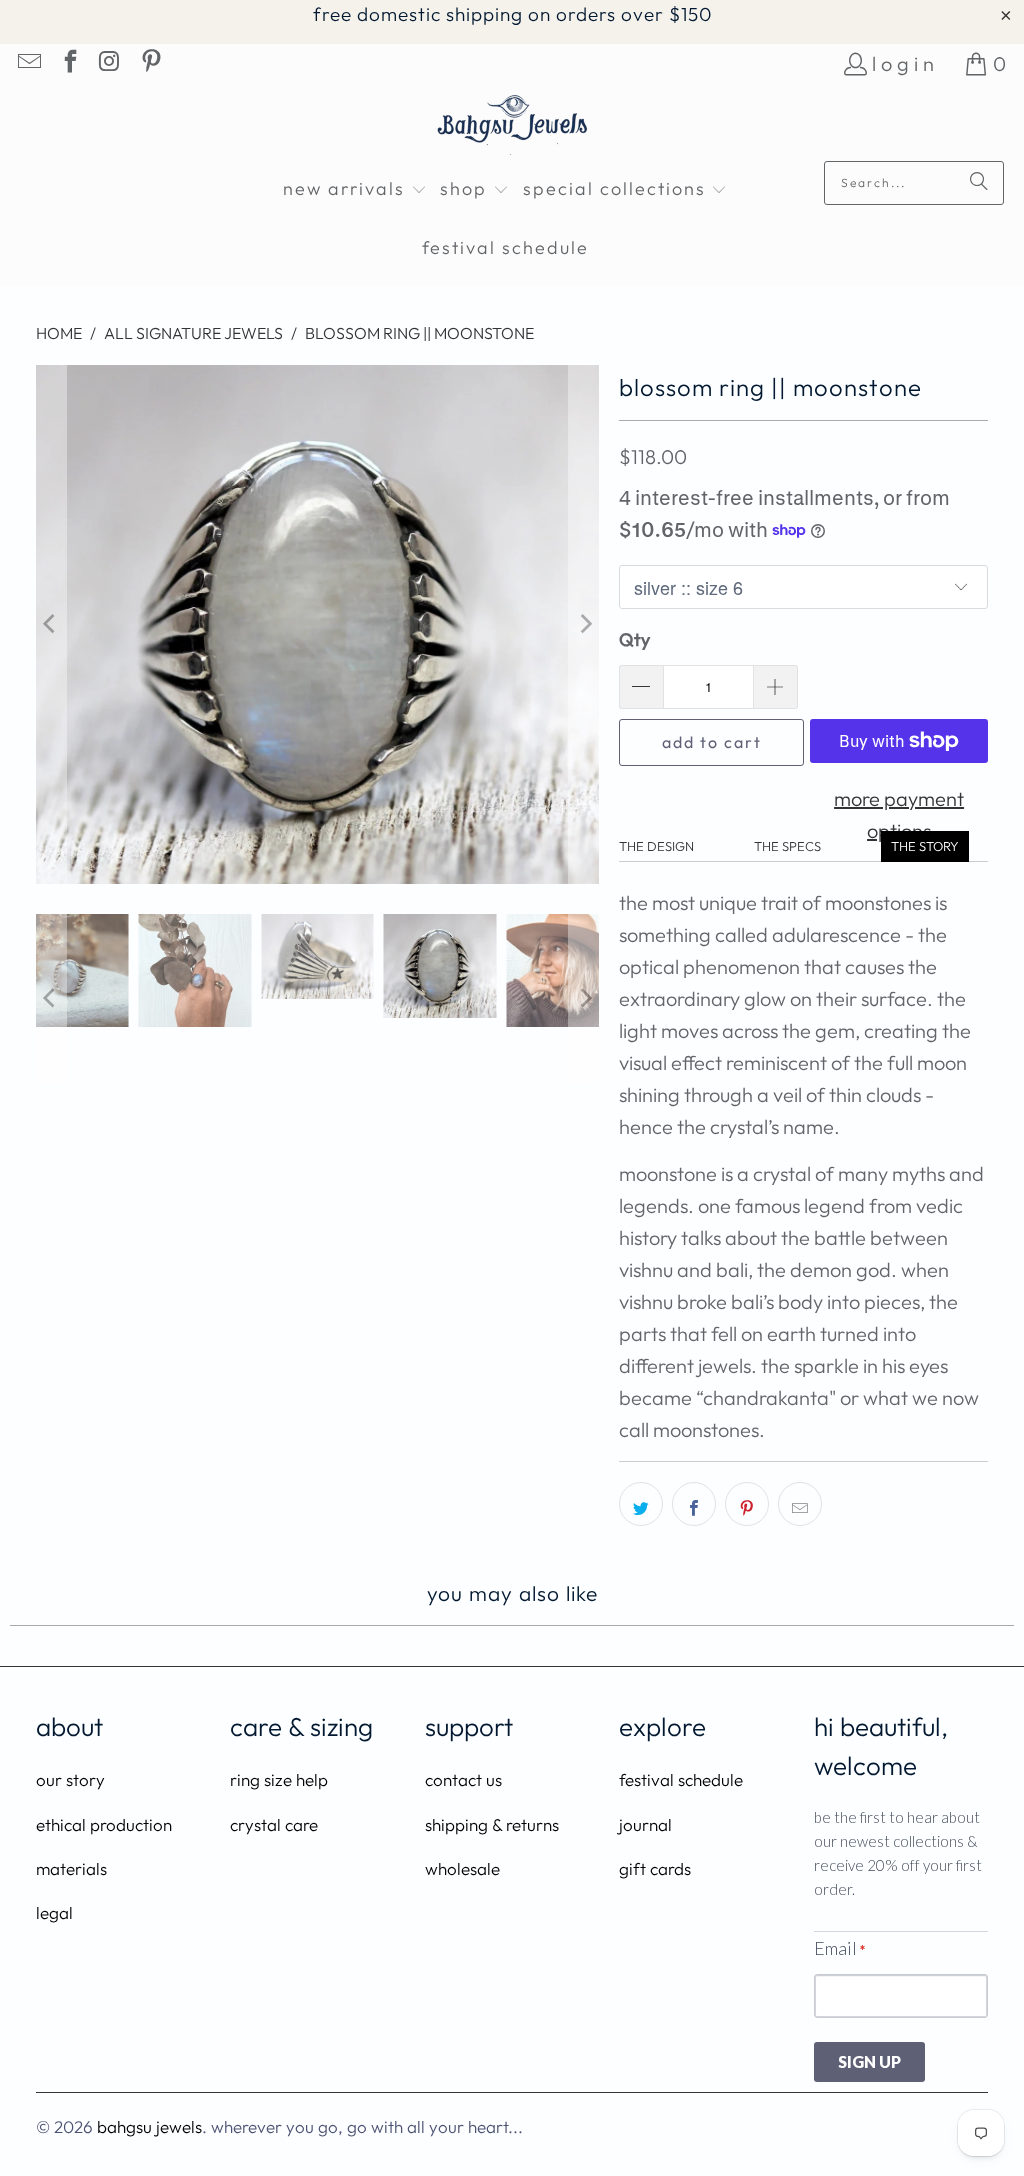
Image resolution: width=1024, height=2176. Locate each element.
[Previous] (51, 625)
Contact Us (463, 1779)
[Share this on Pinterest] (747, 1504)
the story (925, 846)
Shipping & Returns (492, 1824)
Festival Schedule (681, 1779)
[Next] (584, 625)
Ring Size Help (279, 1779)
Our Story (70, 1779)
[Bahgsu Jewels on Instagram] (109, 63)
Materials (71, 1868)
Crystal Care (274, 1824)
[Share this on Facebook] (694, 1504)
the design (656, 846)
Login (905, 63)
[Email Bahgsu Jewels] (28, 63)
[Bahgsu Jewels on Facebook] (68, 63)
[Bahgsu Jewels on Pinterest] (149, 63)
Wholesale (462, 1868)
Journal (645, 1824)
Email (839, 1948)
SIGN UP (869, 2061)
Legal (54, 1912)
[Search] (979, 183)
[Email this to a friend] (800, 1504)
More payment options (899, 814)
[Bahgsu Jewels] (512, 127)
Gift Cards (655, 1868)
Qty (634, 639)
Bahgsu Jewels (149, 2126)
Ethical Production (104, 1824)
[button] (355, 190)
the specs (787, 846)
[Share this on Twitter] (641, 1504)
